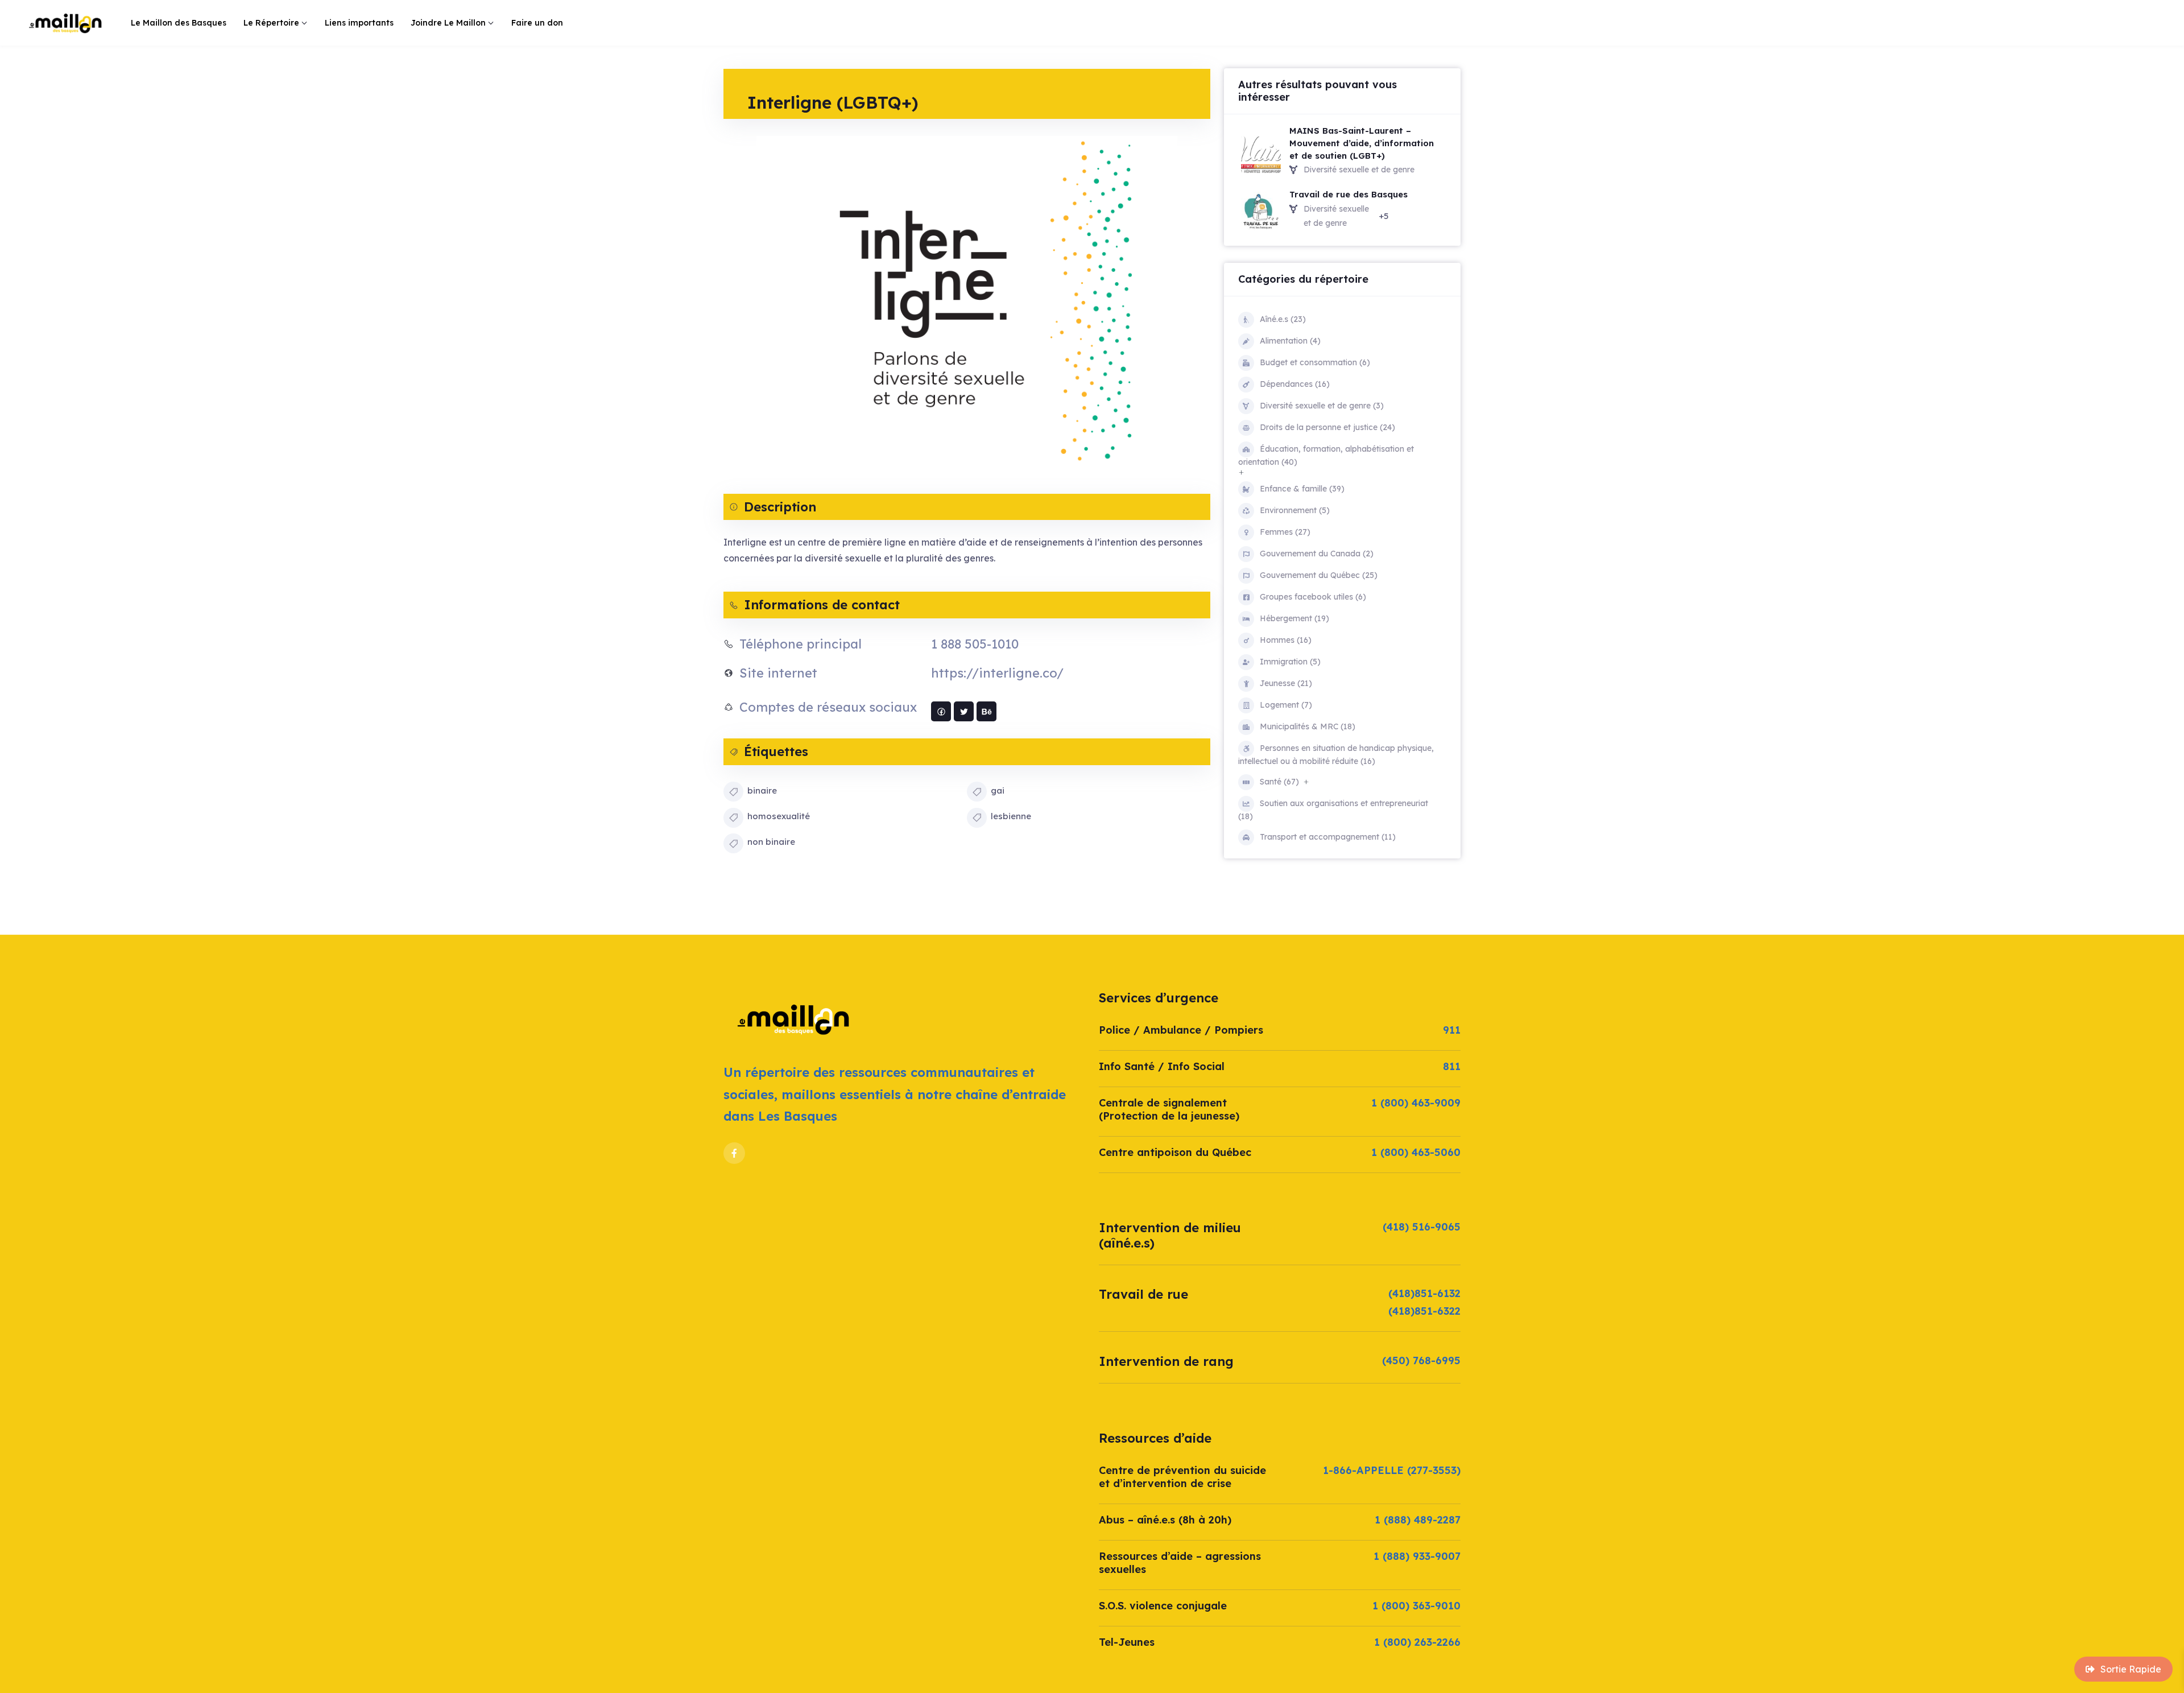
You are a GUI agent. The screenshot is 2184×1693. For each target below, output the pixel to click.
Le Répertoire (271, 23)
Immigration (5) (1290, 662)
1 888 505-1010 (975, 644)
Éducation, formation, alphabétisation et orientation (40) (1326, 455)
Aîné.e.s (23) (1283, 319)
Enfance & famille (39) (1302, 489)
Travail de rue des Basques (1349, 194)
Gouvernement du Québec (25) (1319, 575)
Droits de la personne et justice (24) (1327, 427)
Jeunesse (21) (1286, 683)
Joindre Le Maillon (448, 23)
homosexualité (779, 816)
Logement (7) (1286, 705)
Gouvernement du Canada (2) (1317, 554)
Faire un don (537, 23)
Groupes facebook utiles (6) (1313, 597)
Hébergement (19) (1294, 618)
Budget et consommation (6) (1315, 362)
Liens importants (359, 23)
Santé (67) (1279, 782)
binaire (762, 790)
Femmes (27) (1285, 532)
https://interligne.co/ (997, 673)
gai (998, 790)
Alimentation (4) (1290, 341)
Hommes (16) (1286, 640)
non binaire (771, 842)
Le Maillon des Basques (179, 23)
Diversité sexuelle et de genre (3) (1322, 406)
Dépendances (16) (1295, 384)
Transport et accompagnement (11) (1328, 837)
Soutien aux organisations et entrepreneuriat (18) (1333, 810)
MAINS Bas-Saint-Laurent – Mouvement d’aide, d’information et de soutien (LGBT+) (1362, 143)
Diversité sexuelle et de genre (1359, 170)
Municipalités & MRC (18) (1308, 726)
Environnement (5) (1295, 510)
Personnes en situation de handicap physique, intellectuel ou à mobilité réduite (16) (1336, 755)
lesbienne (1011, 816)
